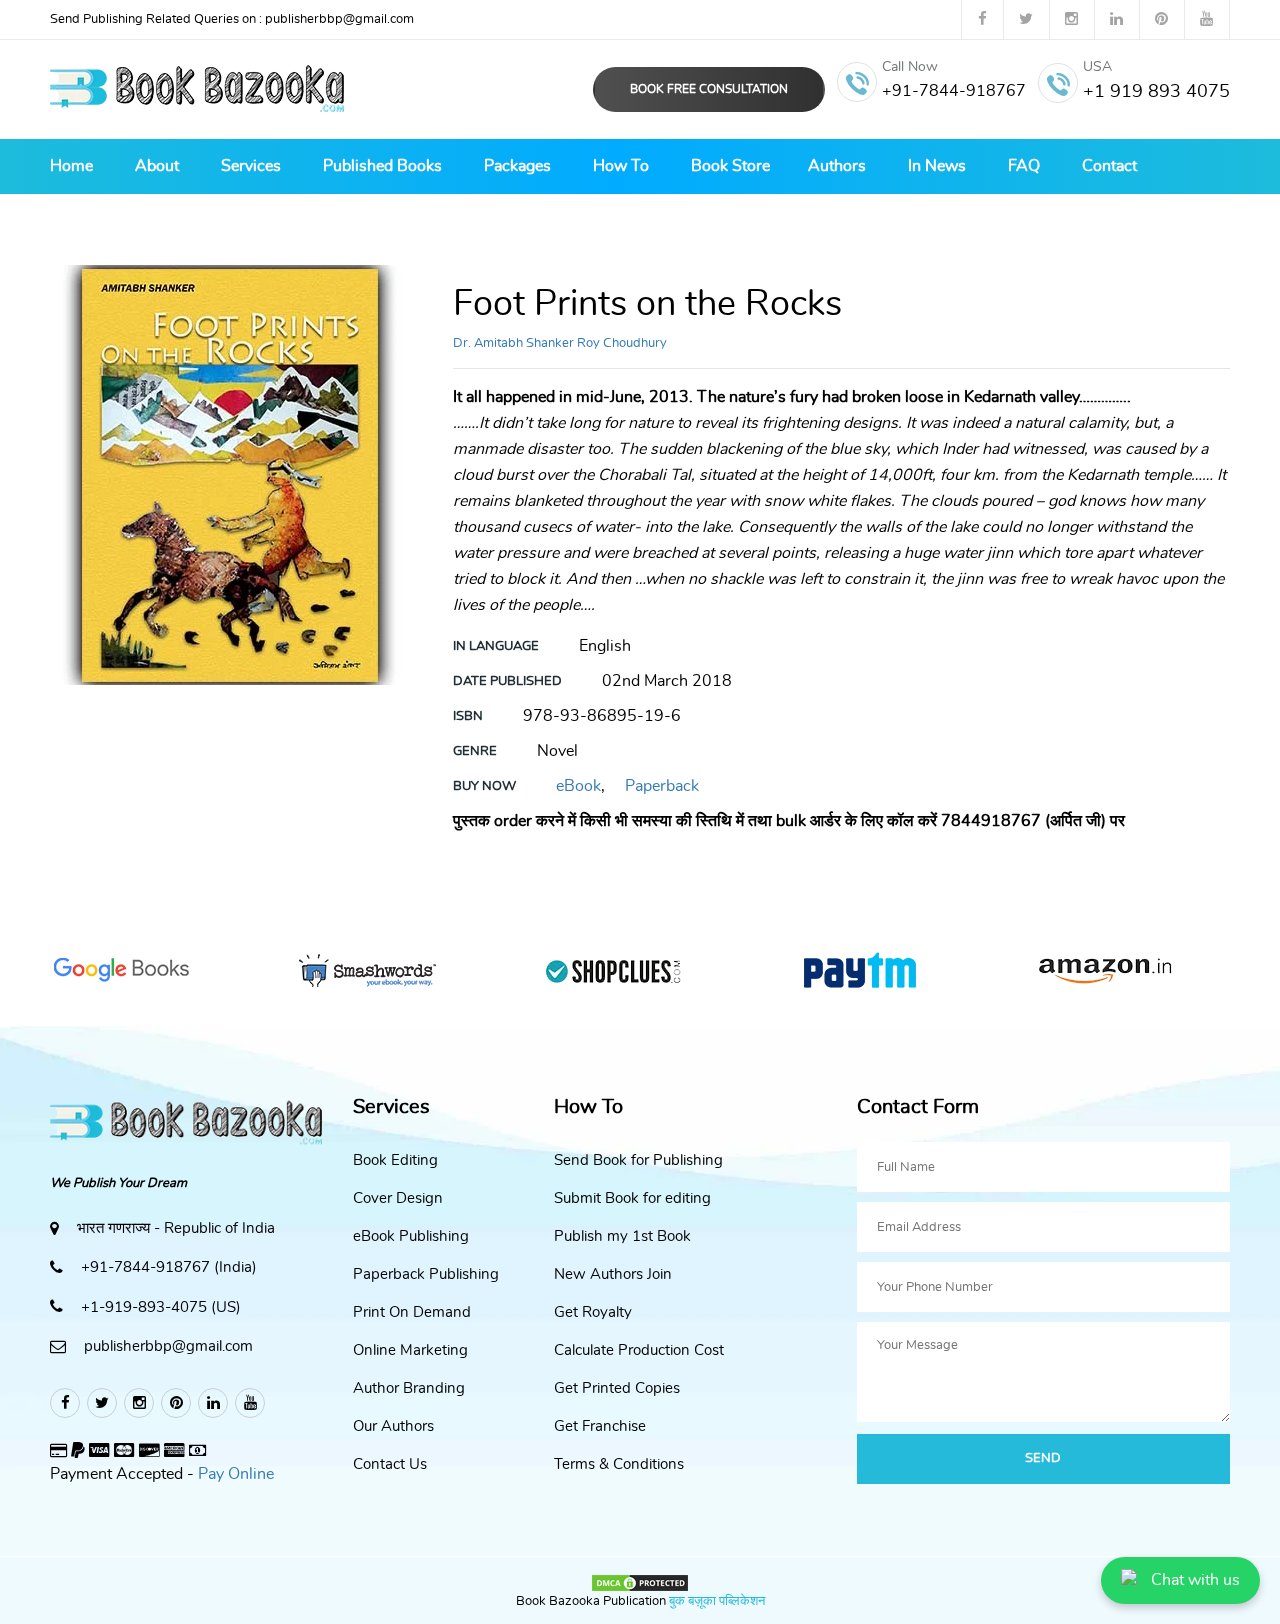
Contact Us (390, 1464)
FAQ (1024, 166)
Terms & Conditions (619, 1464)
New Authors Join (613, 1274)
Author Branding (409, 1388)
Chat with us (1195, 1580)
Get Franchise (600, 1426)
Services (251, 166)
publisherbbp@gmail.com (232, 19)
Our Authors (393, 1426)
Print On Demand (412, 1312)
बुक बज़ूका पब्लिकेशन (715, 1601)
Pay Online (236, 1474)
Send (1043, 1458)
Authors (837, 166)
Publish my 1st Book (622, 1236)
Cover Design (398, 1198)
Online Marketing (410, 1350)
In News (937, 166)
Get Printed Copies (617, 1388)
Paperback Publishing (426, 1274)
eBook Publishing (411, 1236)
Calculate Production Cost (639, 1350)
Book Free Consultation (709, 89)
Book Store (730, 166)
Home (71, 166)
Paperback (662, 786)
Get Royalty (593, 1312)
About (157, 166)
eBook (578, 786)
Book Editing (395, 1160)
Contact (1109, 166)
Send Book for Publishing (638, 1160)
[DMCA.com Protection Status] (640, 1580)
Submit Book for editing (632, 1198)
